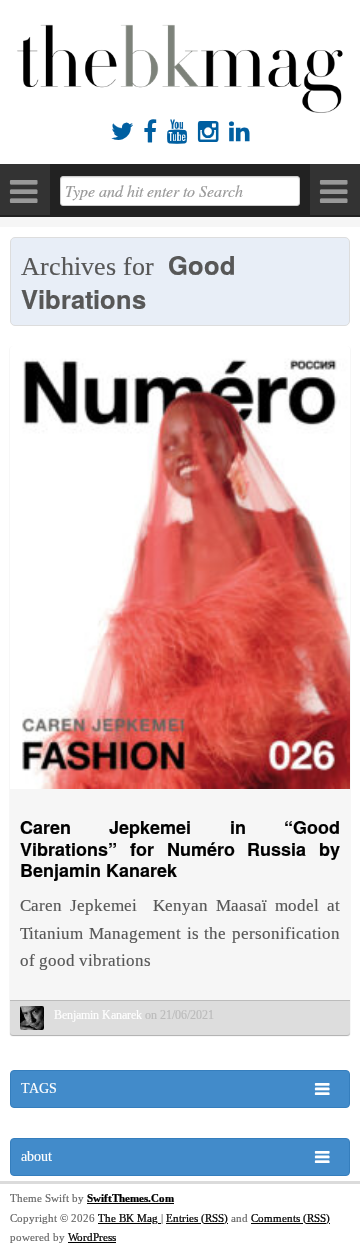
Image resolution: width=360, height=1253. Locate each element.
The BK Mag (129, 1218)
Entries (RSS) (197, 1218)
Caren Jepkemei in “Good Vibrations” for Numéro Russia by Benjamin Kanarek (180, 848)
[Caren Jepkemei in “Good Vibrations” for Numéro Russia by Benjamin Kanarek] (180, 793)
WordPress (92, 1237)
